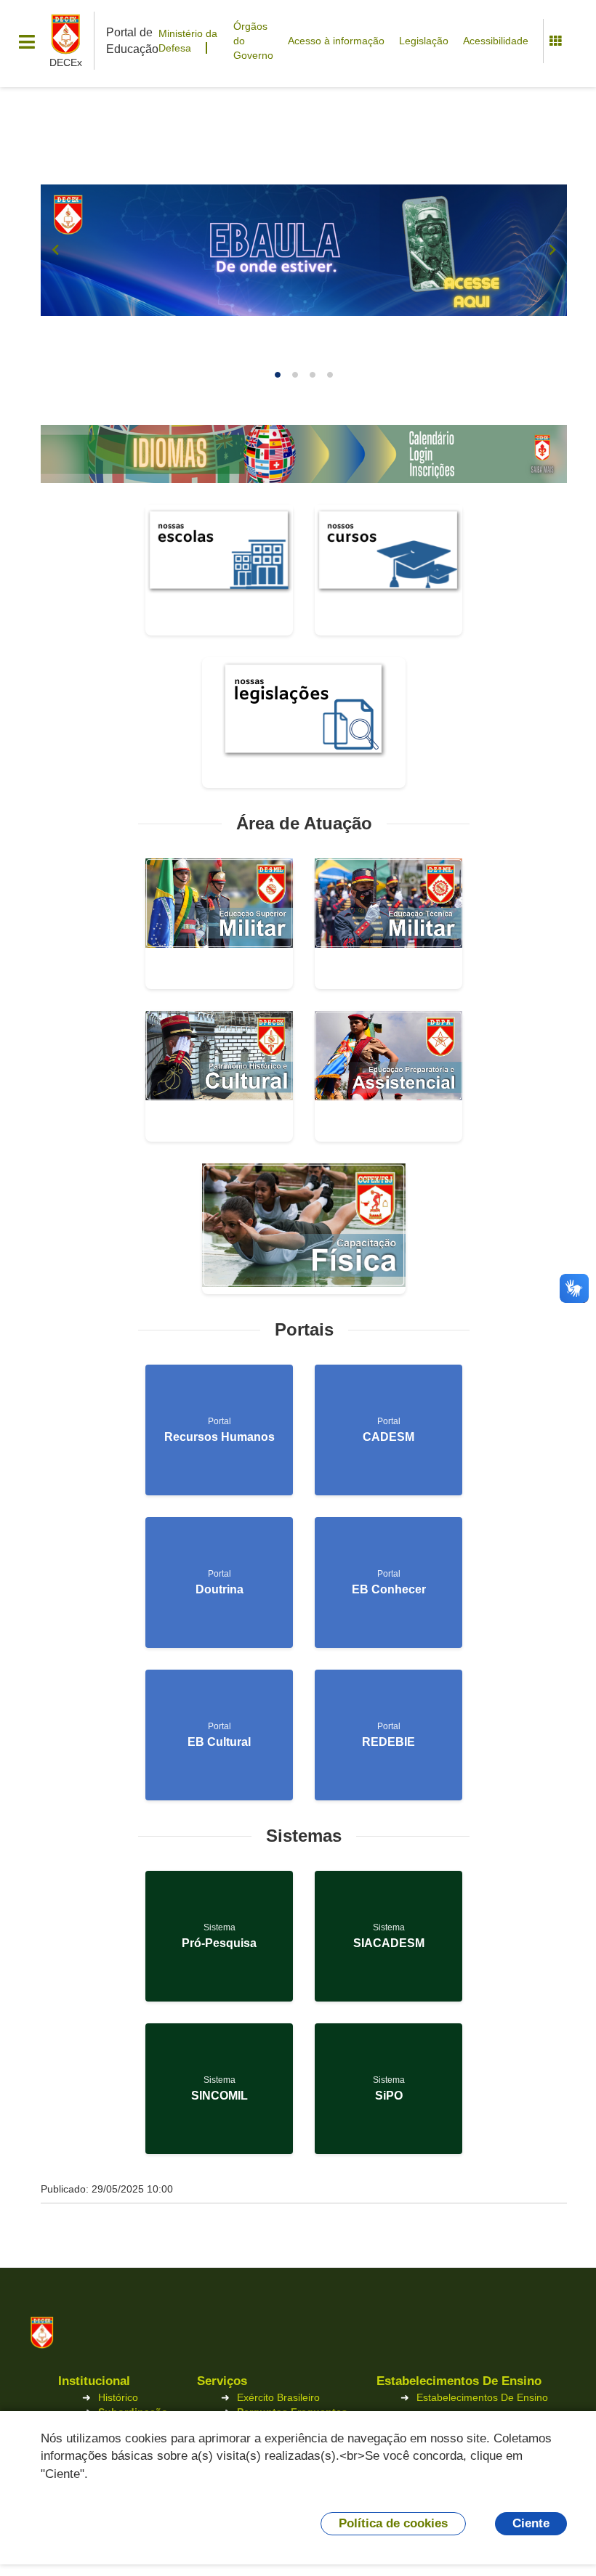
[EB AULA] (304, 250)
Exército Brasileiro (278, 2397)
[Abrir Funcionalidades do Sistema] (555, 41)
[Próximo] (552, 250)
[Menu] (27, 42)
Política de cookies (393, 2523)
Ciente (531, 2523)
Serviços (222, 2381)
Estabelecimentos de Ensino (459, 2381)
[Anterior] (55, 250)
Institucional (94, 2381)
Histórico (118, 2397)
